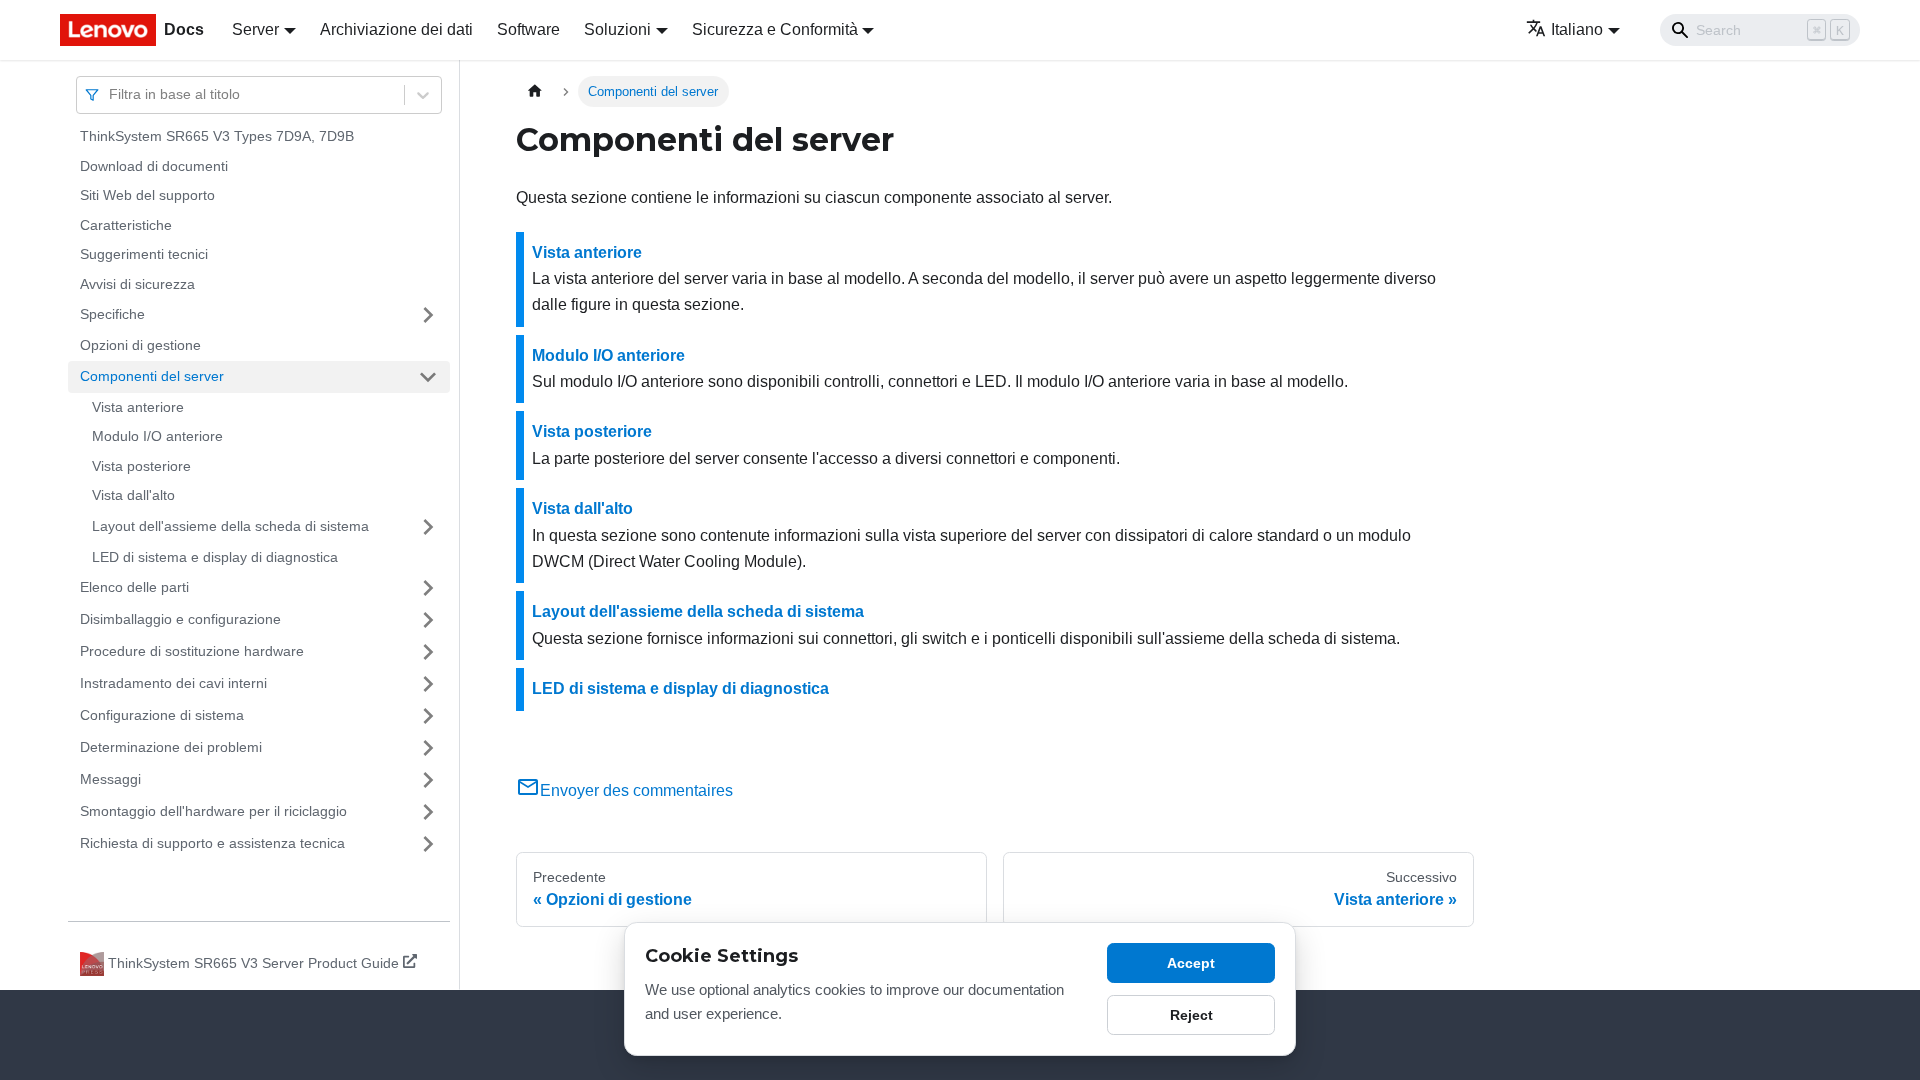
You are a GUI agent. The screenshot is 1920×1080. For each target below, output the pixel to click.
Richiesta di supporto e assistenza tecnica (212, 843)
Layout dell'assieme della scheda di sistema (230, 526)
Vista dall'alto (133, 495)
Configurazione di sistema (162, 715)
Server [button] (255, 29)
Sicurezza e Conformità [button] (775, 29)
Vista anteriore (138, 407)
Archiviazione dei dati (396, 29)
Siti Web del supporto (147, 195)
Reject (1191, 1015)
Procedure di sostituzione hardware (192, 651)
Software (528, 29)
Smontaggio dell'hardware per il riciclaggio (213, 811)
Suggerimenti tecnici (144, 254)
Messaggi (110, 779)
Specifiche (112, 314)
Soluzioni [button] (617, 29)
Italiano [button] (1577, 29)
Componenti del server (152, 376)
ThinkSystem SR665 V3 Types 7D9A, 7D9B (217, 136)
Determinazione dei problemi (171, 747)
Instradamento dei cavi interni (173, 683)
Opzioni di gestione (140, 345)
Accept (1191, 963)
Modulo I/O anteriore (157, 436)
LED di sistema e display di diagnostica (215, 557)
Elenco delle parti (134, 587)
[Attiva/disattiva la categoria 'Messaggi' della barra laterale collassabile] (428, 780)
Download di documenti (154, 166)
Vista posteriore (141, 466)
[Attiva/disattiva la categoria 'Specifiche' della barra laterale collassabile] (428, 315)
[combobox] (111, 94)
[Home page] (535, 91)
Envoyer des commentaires (636, 790)
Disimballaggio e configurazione (180, 619)
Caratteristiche (126, 225)
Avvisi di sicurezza (137, 284)
